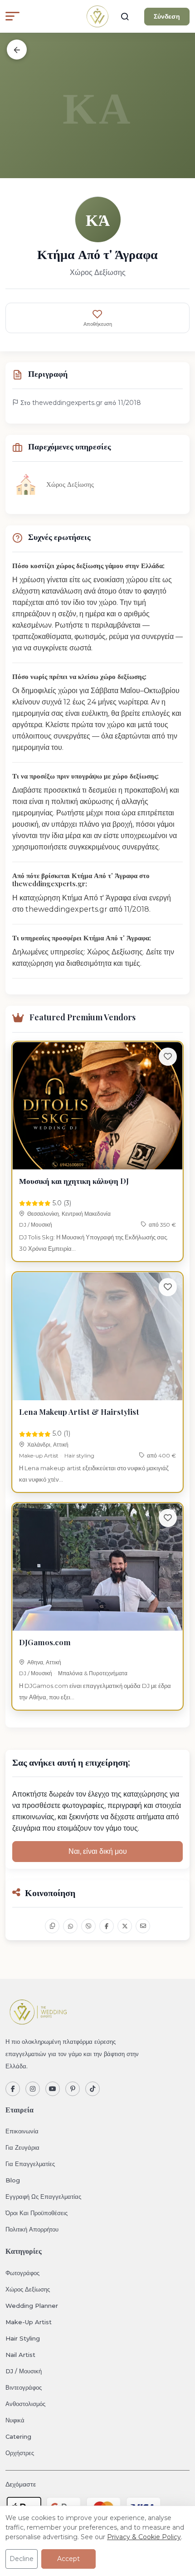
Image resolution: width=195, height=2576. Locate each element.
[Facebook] (13, 2089)
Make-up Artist (39, 1455)
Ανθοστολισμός (25, 2404)
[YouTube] (53, 2089)
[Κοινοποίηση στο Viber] (88, 1926)
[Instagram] (33, 2089)
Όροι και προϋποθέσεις (37, 2213)
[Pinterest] (73, 2089)
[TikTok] (93, 2089)
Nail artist (20, 2355)
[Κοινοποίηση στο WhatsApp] (70, 1926)
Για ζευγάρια (22, 2147)
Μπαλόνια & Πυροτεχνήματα (93, 1673)
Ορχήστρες (20, 2453)
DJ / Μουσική (36, 1225)
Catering (18, 2436)
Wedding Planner (32, 2306)
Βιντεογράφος (24, 2387)
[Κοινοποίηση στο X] (125, 1926)
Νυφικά (15, 2420)
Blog (13, 2180)
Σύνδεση (167, 16)
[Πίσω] (17, 50)
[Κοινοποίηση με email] (143, 1926)
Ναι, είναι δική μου (98, 1851)
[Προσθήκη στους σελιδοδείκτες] (168, 1057)
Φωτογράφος (22, 2273)
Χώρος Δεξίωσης (28, 2289)
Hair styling (79, 1455)
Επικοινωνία (22, 2131)
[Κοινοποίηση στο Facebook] (107, 1926)
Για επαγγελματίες (30, 2164)
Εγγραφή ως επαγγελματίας (43, 2197)
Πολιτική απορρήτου (32, 2229)
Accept (68, 2559)
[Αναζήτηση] (125, 16)
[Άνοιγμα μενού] (12, 16)
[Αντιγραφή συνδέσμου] (52, 1926)
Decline (22, 2559)
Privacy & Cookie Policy (144, 2537)
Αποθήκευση (98, 324)
